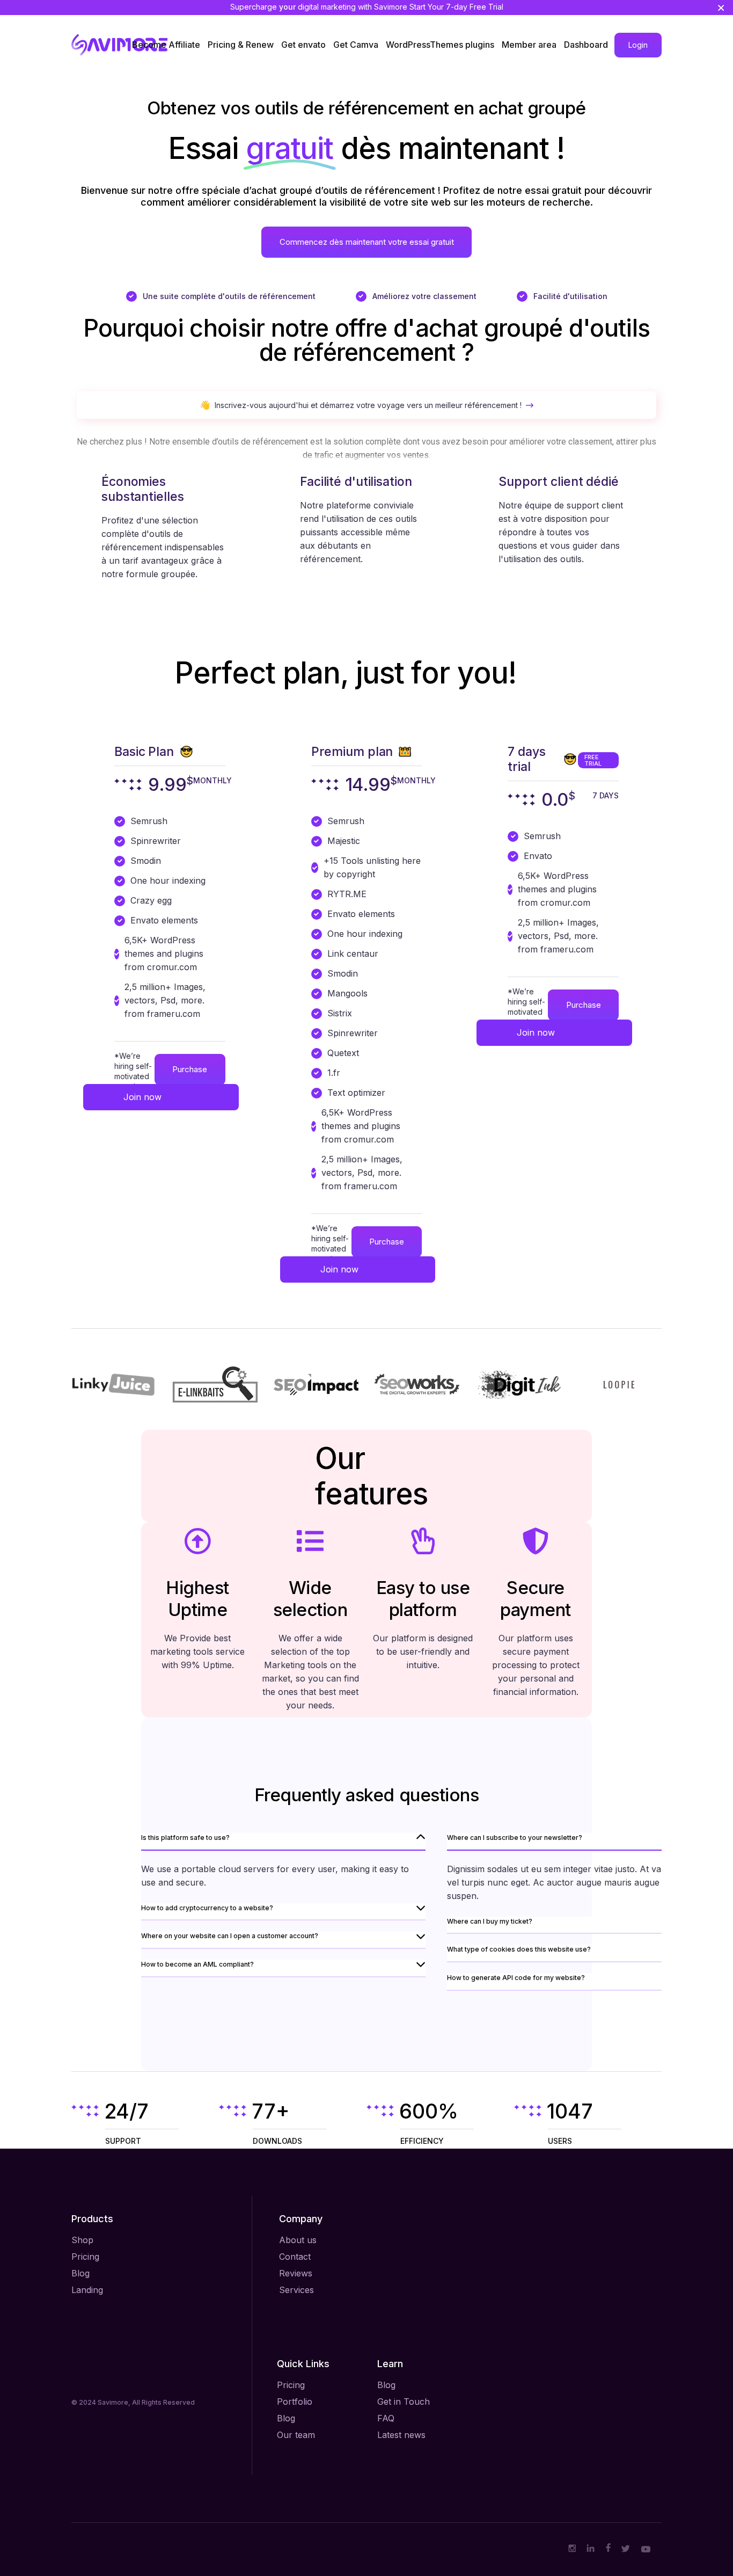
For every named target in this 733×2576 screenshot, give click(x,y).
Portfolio (295, 2402)
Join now (142, 1097)
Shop (82, 2240)
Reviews (296, 2273)
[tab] (283, 1842)
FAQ (386, 2418)
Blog (80, 2273)
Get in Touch (404, 2402)
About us (298, 2240)
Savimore (113, 2402)
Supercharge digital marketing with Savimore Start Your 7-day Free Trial (367, 7)
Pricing (85, 2257)
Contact (295, 2257)
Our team (296, 2435)
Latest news (401, 2435)
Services (296, 2290)
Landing (87, 2290)
